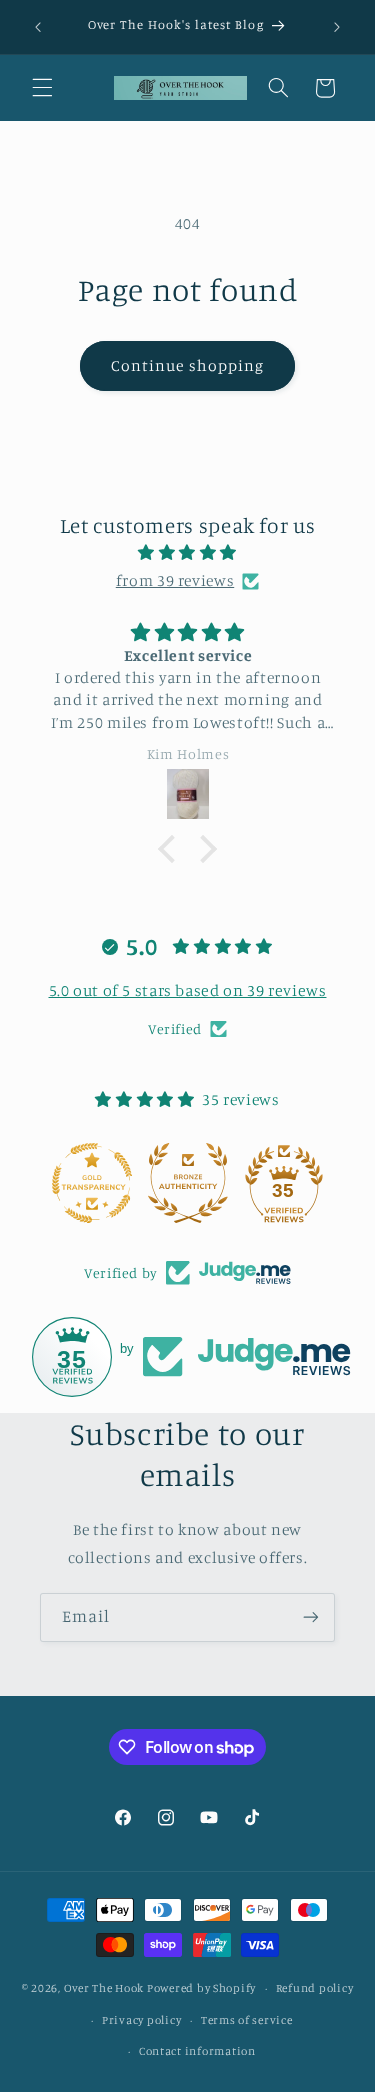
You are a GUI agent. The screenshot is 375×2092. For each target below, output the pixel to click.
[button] (42, 88)
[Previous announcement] (38, 27)
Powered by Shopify (201, 1988)
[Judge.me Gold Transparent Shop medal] (92, 1183)
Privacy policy (141, 2020)
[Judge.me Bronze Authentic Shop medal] (188, 1183)
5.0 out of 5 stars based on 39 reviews (188, 990)
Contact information (197, 2051)
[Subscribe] (311, 1617)
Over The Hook (104, 1988)
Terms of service (247, 2020)
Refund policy (315, 1988)
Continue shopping (187, 365)
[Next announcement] (337, 27)
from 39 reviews (175, 580)
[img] (188, 553)
